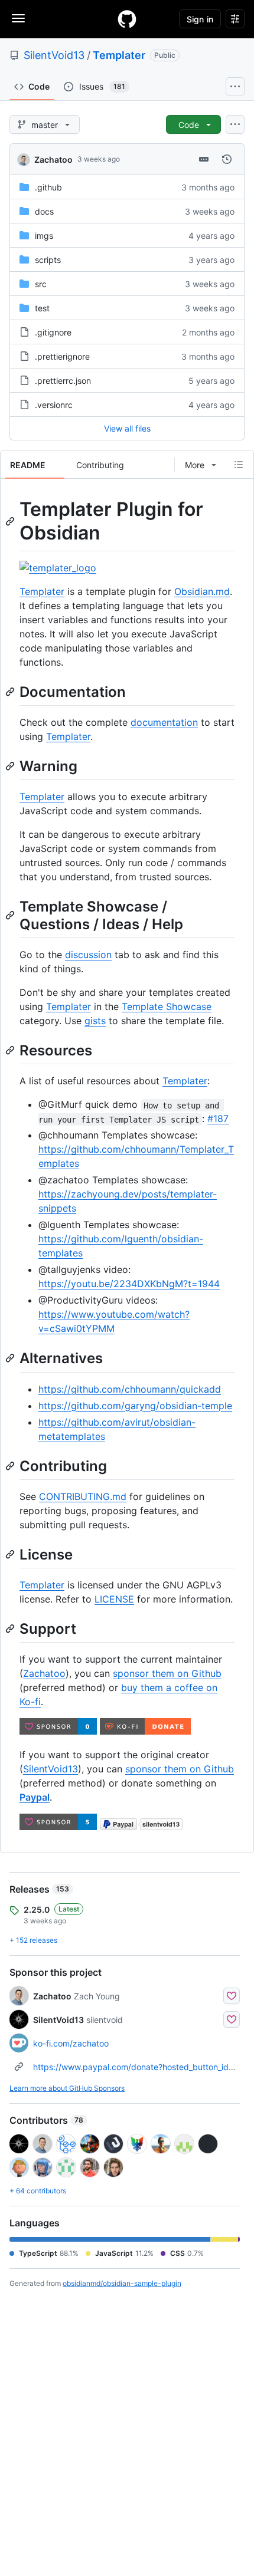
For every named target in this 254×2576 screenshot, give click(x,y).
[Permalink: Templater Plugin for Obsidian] (11, 521)
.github (48, 187)
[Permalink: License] (11, 1554)
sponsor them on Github (167, 1673)
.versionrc (54, 405)
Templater (119, 55)
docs (44, 211)
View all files (127, 428)
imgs (44, 236)
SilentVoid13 (54, 55)
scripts (48, 260)
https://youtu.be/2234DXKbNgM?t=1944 (129, 1284)
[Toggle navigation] (18, 18)
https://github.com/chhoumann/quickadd (130, 1389)
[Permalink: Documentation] (11, 692)
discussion (88, 955)
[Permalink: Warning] (11, 766)
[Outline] (239, 465)
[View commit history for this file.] (227, 159)
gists (95, 1021)
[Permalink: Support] (11, 1628)
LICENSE (114, 1599)
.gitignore (53, 332)
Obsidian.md (202, 591)
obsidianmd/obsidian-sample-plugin (122, 2283)
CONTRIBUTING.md (83, 1496)
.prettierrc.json (63, 381)
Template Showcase (167, 1006)
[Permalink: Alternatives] (11, 1358)
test (42, 308)
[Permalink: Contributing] (11, 1466)
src (41, 284)
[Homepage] (127, 19)
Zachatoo (53, 159)
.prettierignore (62, 356)
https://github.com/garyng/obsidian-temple (135, 1406)
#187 (218, 1118)
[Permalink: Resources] (11, 1050)
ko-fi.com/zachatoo (71, 2043)
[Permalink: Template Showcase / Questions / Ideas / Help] (11, 915)
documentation (164, 722)
